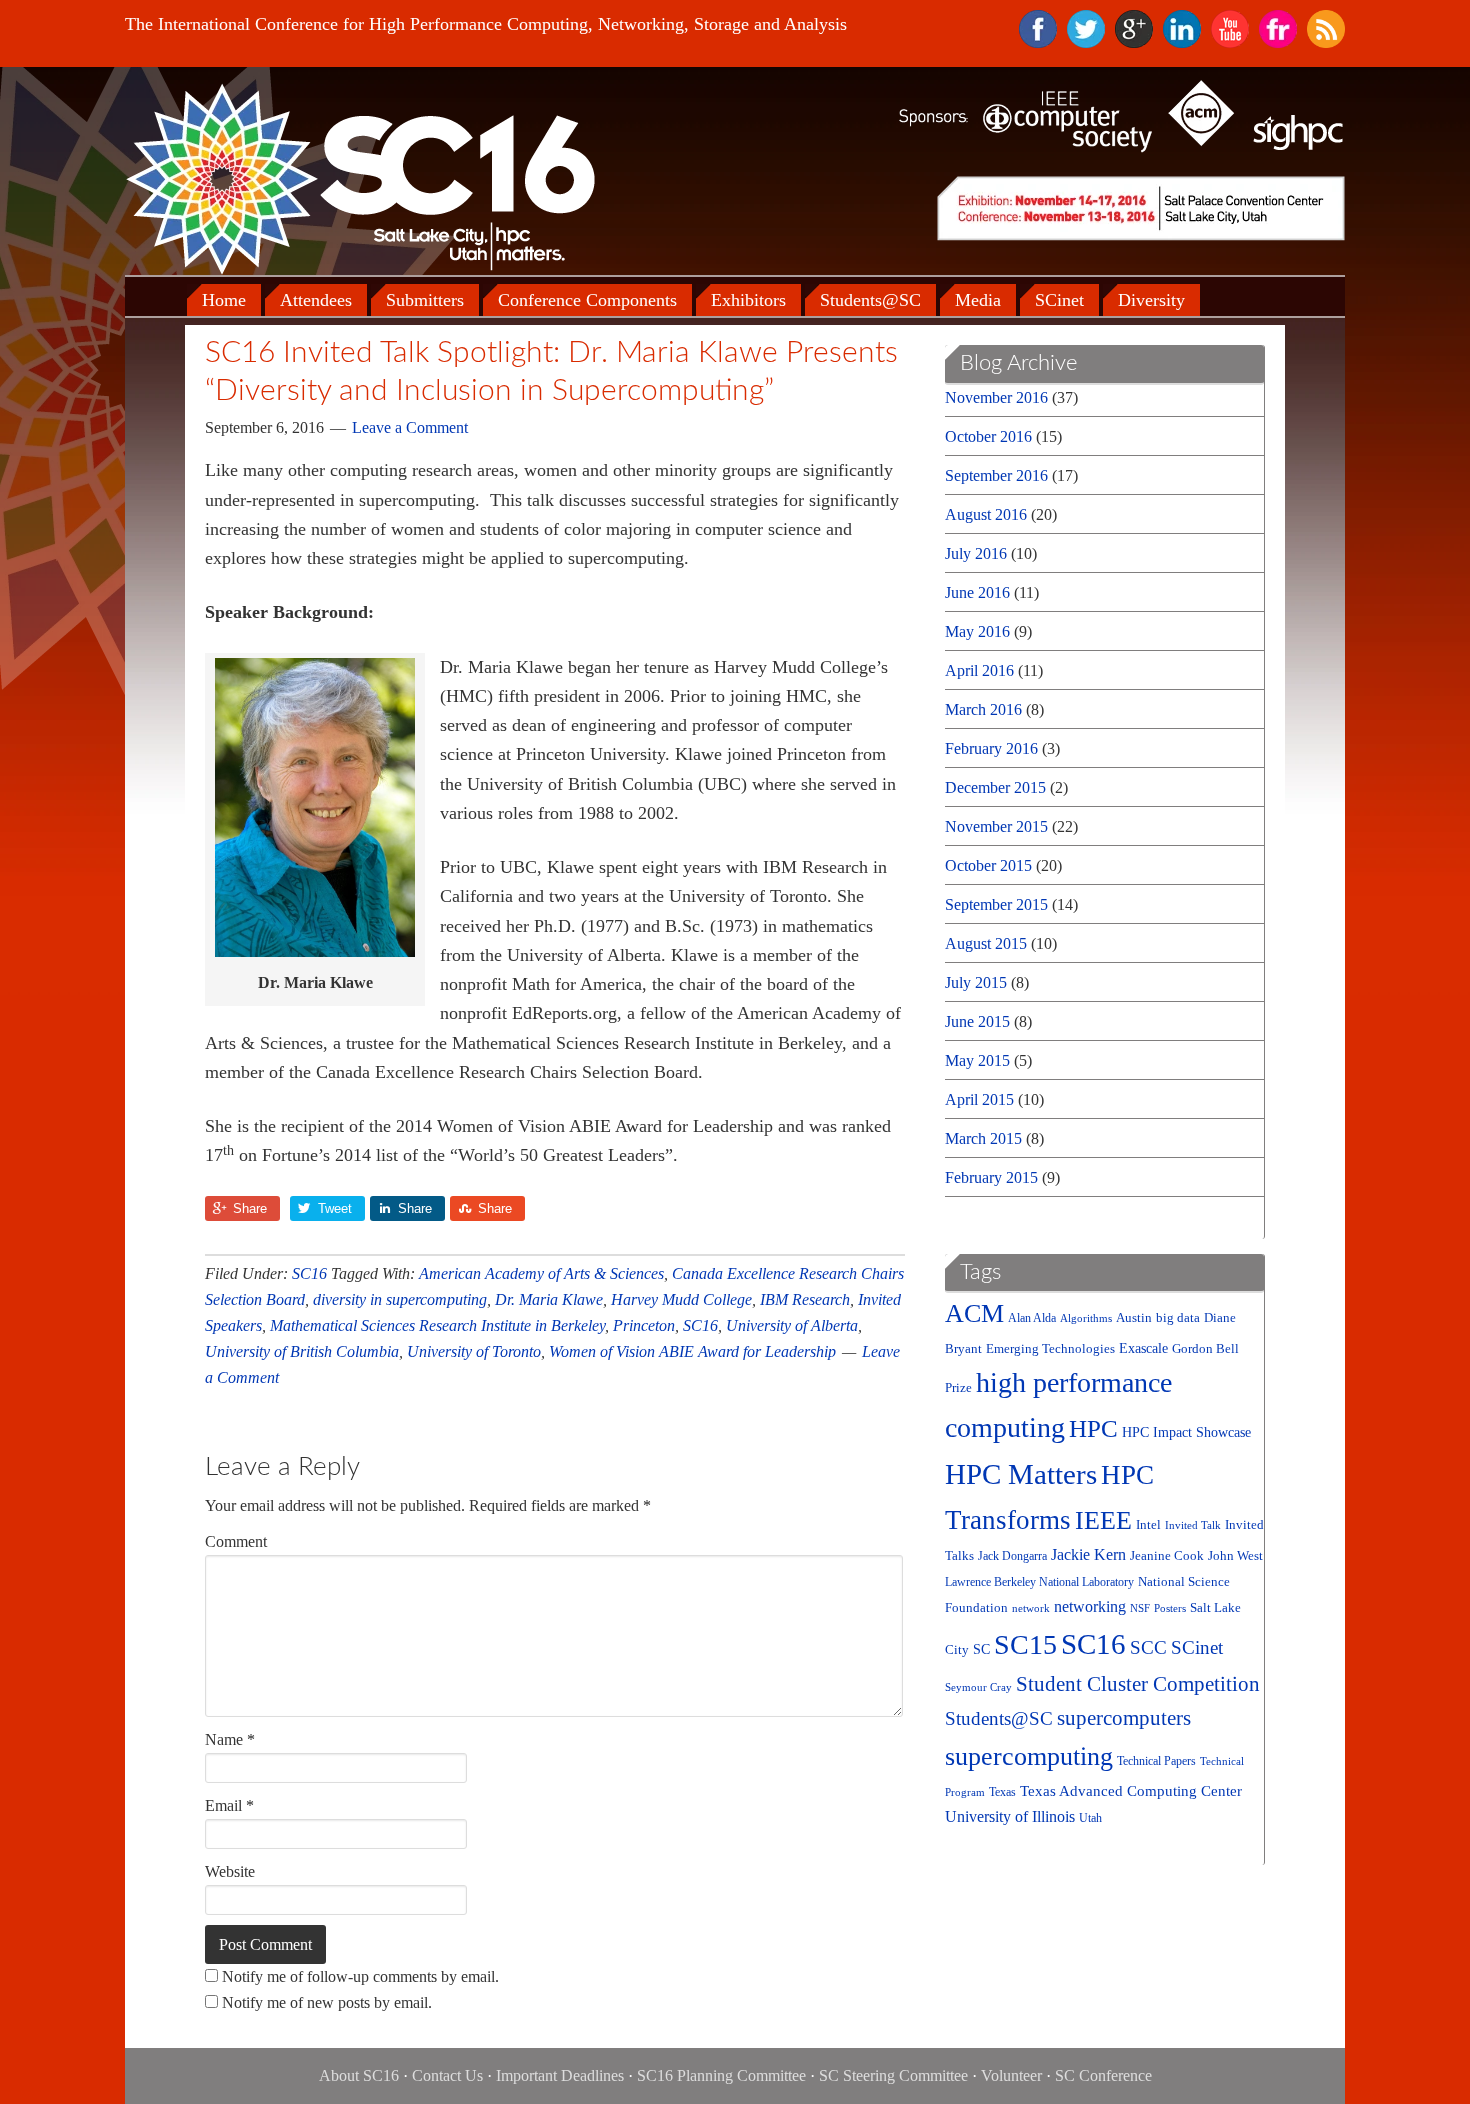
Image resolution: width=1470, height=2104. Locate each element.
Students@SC (999, 1718)
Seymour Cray (978, 1687)
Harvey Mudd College (681, 1299)
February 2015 (991, 1177)
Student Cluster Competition (1138, 1684)
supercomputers (1124, 1718)
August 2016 (986, 514)
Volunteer (1011, 2075)
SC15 (1025, 1644)
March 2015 (983, 1138)
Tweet (335, 1208)
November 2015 (996, 826)
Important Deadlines (560, 2075)
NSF (1140, 1608)
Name (230, 1739)
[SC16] (360, 178)
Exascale (1143, 1348)
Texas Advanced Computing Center (1131, 1791)
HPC (1093, 1428)
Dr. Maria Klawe (549, 1299)
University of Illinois (1010, 1816)
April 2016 (979, 670)
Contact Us (447, 2075)
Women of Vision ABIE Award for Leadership (692, 1351)
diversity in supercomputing (400, 1299)
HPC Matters (1021, 1474)
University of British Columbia (302, 1351)
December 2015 (995, 787)
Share (250, 1208)
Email (229, 1805)
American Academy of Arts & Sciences (541, 1273)
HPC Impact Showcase (1186, 1432)
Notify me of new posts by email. (327, 2002)
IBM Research (805, 1299)
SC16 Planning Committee (721, 2075)
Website (230, 1871)
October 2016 (988, 436)
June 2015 (977, 1021)
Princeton (644, 1325)
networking (1090, 1606)
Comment (236, 1541)
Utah (1090, 1818)
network (1031, 1608)
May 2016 (977, 631)
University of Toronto (474, 1351)
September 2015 (996, 904)
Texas (1002, 1792)
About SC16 (359, 2075)
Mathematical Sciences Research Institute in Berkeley (437, 1325)
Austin (1134, 1317)
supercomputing (1029, 1756)
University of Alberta (792, 1325)
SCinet (1197, 1647)
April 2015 (979, 1099)
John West (1235, 1555)
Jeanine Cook (1167, 1555)
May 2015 (977, 1060)
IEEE (1103, 1520)
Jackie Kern (1088, 1554)
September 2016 (996, 475)
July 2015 (976, 982)
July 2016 (976, 553)
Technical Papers (1156, 1761)
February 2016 (991, 748)
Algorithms (1086, 1318)
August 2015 (986, 943)
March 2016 (983, 709)
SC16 (309, 1273)
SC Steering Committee (893, 2075)
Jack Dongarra (1012, 1556)
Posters (1170, 1608)
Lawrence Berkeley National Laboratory (1039, 1582)
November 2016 (996, 397)
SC (981, 1649)
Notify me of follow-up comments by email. (360, 1976)
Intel (1148, 1524)
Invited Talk (1193, 1525)
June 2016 (977, 592)
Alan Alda (1032, 1318)
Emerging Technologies (1050, 1349)
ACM (974, 1313)
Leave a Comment (410, 427)
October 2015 (988, 865)
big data (1178, 1317)
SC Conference (1103, 2075)
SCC (1148, 1647)
